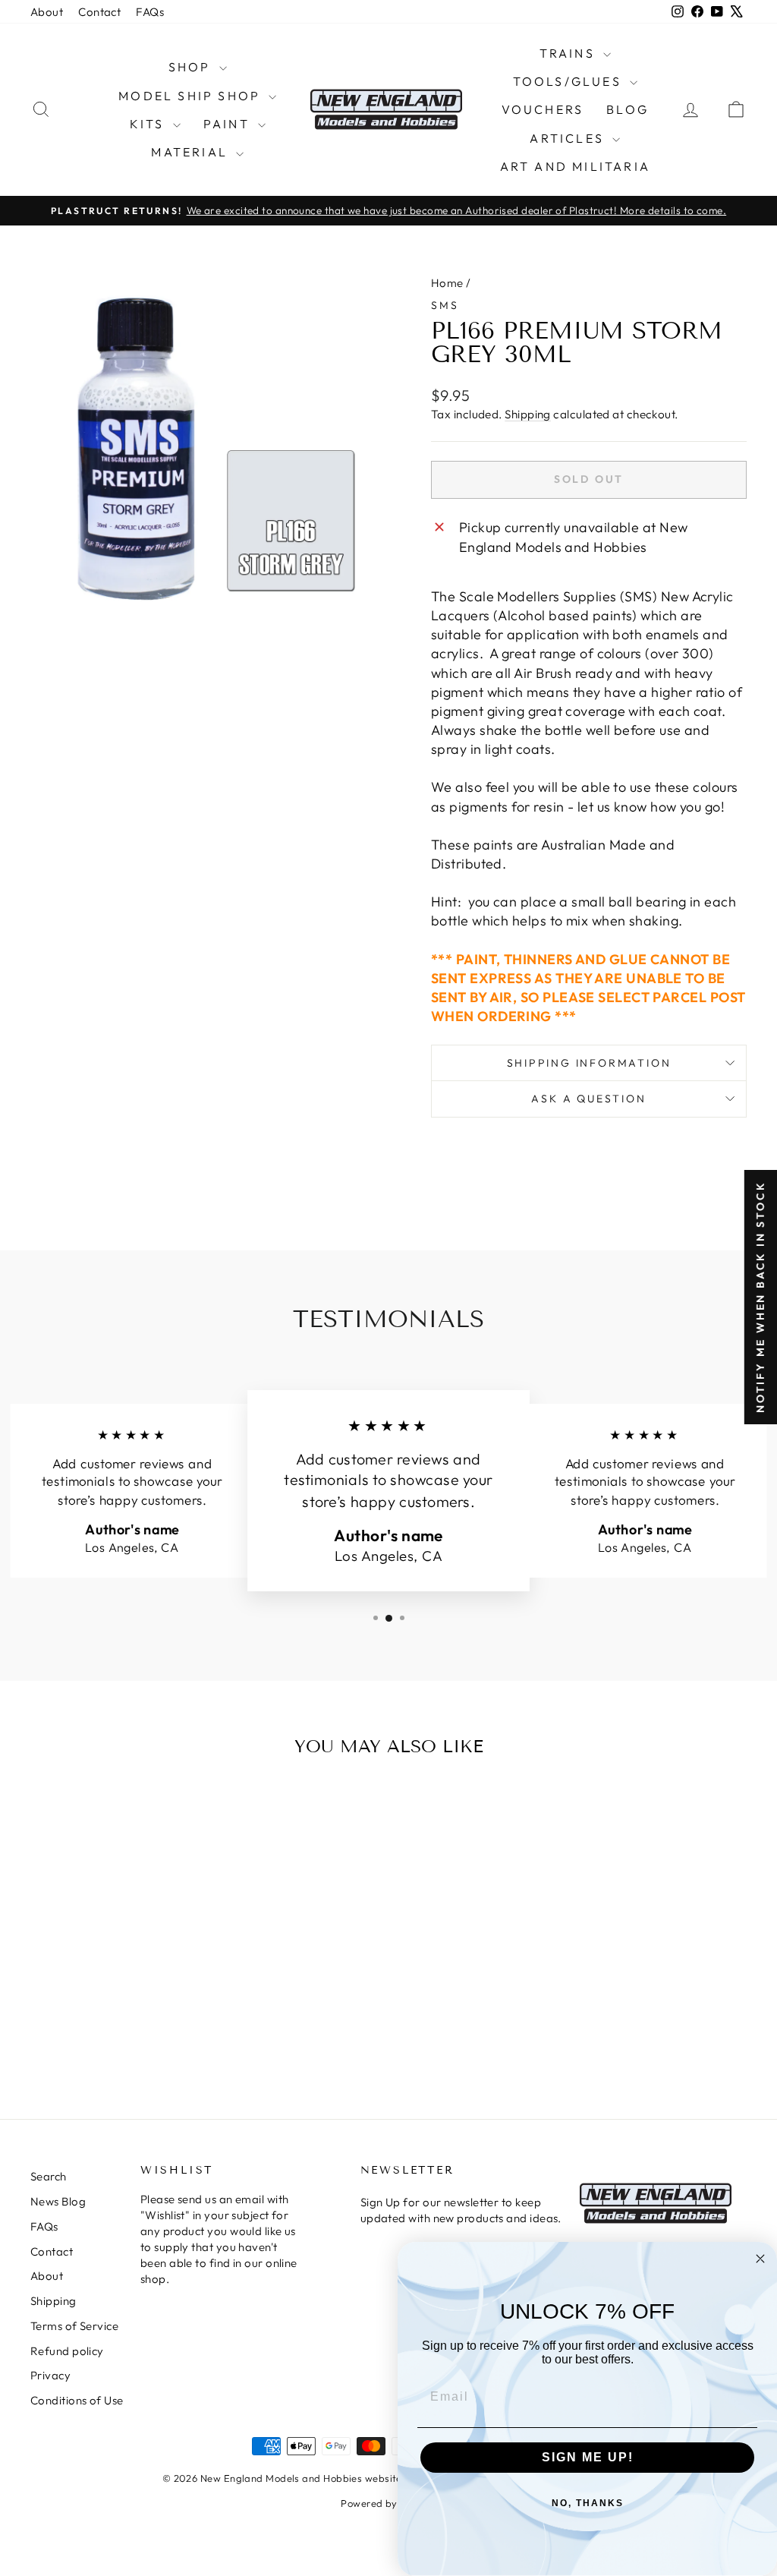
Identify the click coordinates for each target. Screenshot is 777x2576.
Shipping (528, 414)
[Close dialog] (760, 2259)
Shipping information (589, 1063)
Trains (569, 53)
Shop (192, 67)
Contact (99, 12)
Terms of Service (74, 2326)
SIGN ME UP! (588, 2457)
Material (192, 152)
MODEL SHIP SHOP (192, 96)
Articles (569, 138)
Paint (229, 124)
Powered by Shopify (388, 2503)
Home (447, 283)
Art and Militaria (575, 166)
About (47, 12)
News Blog (58, 2201)
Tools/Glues (569, 81)
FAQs (150, 12)
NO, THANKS (588, 2503)
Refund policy (67, 2351)
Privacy (50, 2375)
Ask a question (588, 1099)
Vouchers (543, 109)
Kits (149, 124)
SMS (445, 305)
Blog (628, 109)
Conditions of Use (77, 2400)
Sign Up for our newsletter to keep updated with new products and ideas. (461, 2210)
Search (49, 2176)
